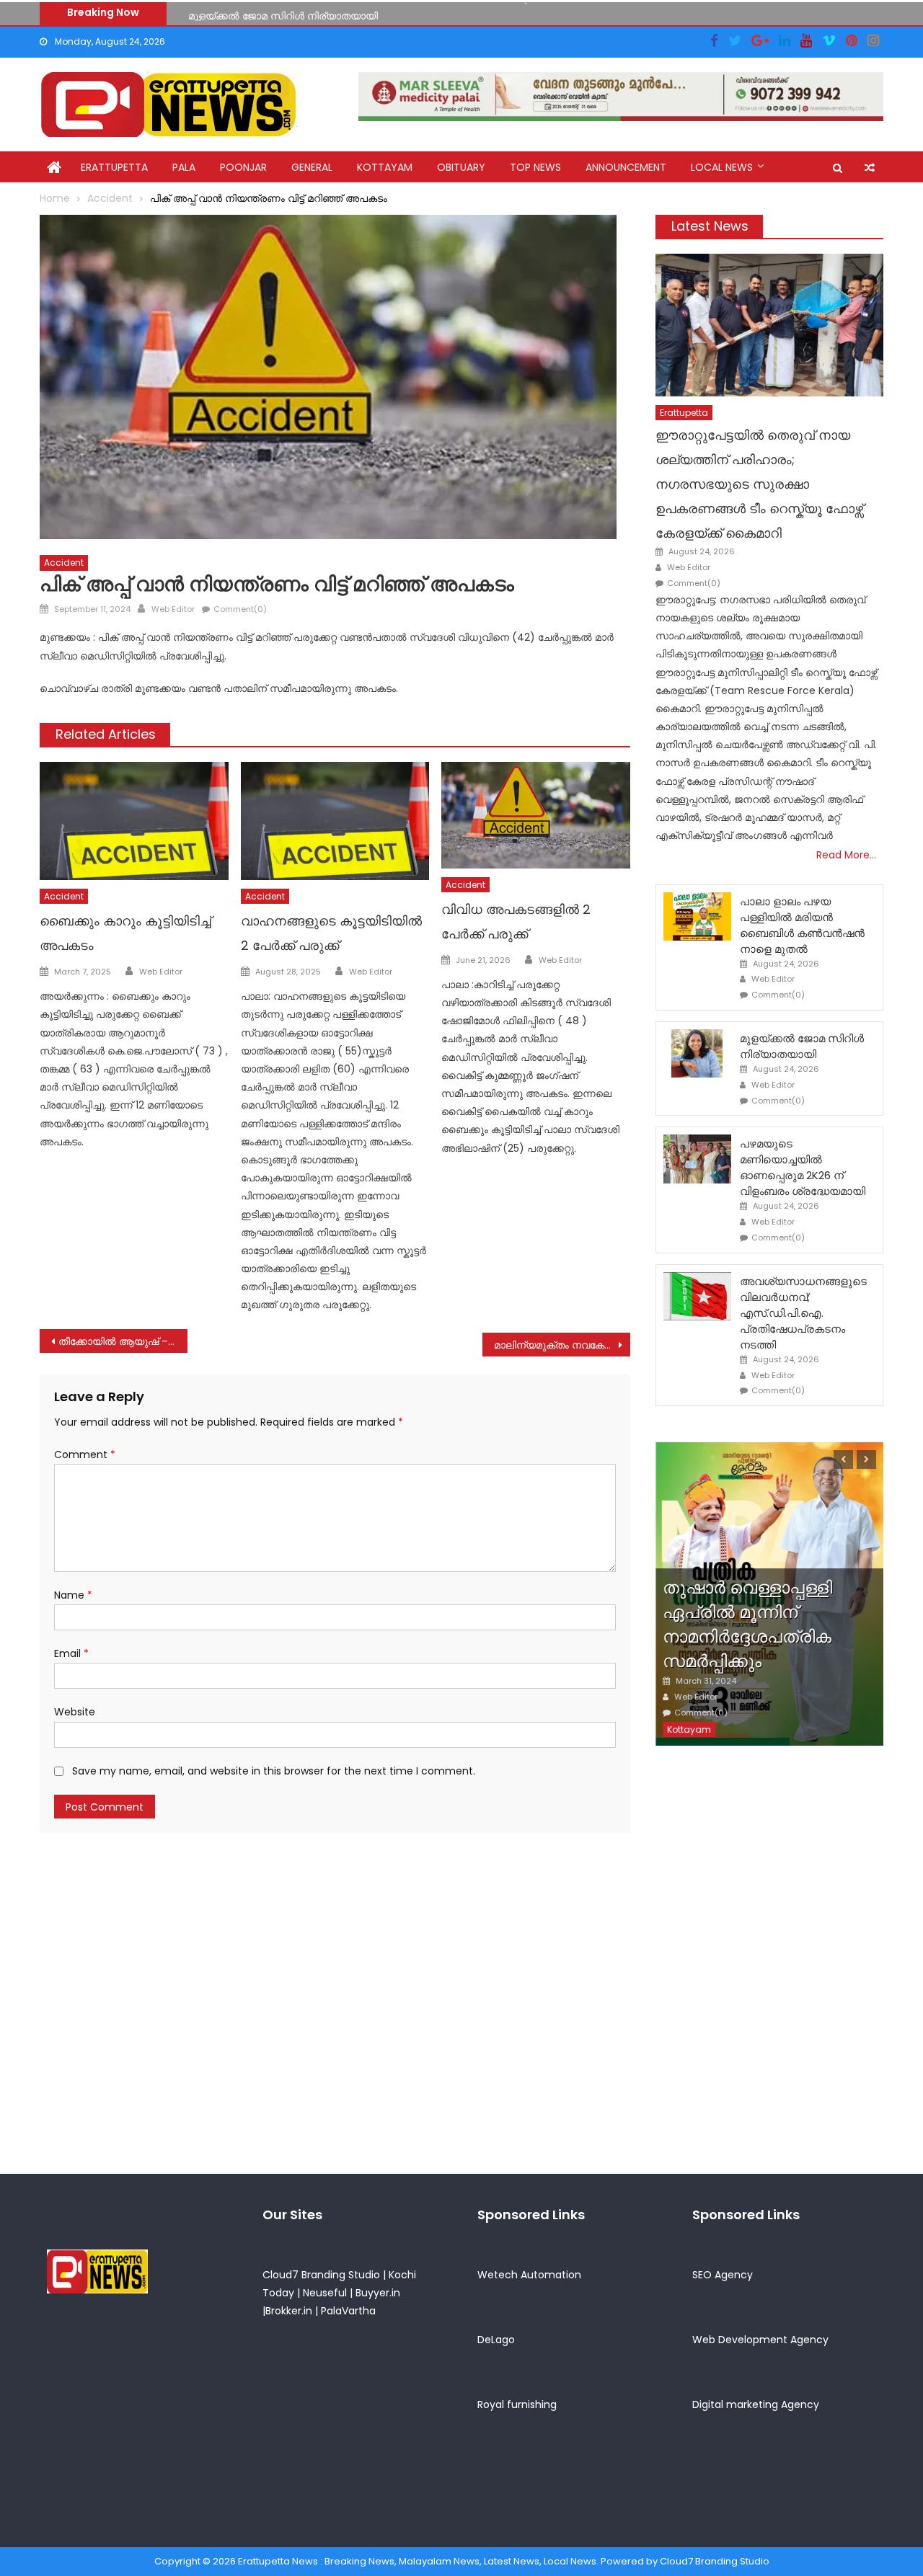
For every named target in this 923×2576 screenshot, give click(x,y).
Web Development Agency (760, 2340)
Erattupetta (114, 167)
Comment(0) (240, 609)
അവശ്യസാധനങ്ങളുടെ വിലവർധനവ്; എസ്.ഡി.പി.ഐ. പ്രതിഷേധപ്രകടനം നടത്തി (803, 1313)
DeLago (496, 2340)
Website (75, 1712)
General (312, 167)
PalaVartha (348, 2311)
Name (73, 1595)
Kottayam (385, 167)
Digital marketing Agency (756, 2404)
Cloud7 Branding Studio (321, 2275)
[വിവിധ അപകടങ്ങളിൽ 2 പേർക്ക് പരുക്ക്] (536, 815)
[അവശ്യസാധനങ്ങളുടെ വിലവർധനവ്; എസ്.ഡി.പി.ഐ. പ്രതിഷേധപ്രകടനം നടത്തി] (697, 1296)
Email (71, 1653)
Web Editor (173, 609)
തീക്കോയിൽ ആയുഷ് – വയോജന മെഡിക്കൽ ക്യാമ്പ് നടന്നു (123, 1341)
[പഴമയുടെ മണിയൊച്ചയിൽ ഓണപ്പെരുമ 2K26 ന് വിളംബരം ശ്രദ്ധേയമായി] (697, 1159)
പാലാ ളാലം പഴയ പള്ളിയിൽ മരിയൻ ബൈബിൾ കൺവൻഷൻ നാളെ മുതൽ (802, 925)
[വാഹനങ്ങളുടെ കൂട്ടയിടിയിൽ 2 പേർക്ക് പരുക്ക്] (335, 821)
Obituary (461, 167)
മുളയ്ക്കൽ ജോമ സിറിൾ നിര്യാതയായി (283, 12)
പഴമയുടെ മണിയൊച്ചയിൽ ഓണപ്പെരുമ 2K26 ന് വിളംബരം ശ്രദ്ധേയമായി (803, 1167)
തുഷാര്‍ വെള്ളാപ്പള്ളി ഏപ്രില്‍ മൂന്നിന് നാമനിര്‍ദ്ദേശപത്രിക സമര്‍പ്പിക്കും (747, 1624)
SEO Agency (723, 2275)
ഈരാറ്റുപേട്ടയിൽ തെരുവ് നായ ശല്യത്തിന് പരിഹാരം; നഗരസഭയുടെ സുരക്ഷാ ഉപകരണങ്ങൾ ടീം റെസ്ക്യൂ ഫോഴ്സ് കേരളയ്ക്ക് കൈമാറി (759, 484)
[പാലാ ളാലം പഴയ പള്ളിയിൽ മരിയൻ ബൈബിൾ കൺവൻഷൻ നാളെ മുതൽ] (697, 916)
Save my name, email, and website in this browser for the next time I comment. (274, 1771)
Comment (85, 1454)
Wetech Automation (529, 2275)
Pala (184, 167)
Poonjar (243, 167)
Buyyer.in (378, 2293)
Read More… (846, 855)
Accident (64, 563)
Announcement (626, 167)
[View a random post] (870, 168)
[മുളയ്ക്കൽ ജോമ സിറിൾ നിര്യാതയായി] (697, 1053)
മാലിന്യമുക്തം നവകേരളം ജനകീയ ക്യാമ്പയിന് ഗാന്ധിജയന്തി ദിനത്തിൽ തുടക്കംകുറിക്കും (562, 1345)
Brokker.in (289, 2311)
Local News (722, 167)
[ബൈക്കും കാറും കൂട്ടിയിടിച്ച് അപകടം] (134, 821)
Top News (535, 167)
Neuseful (325, 2293)
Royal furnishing (517, 2404)
